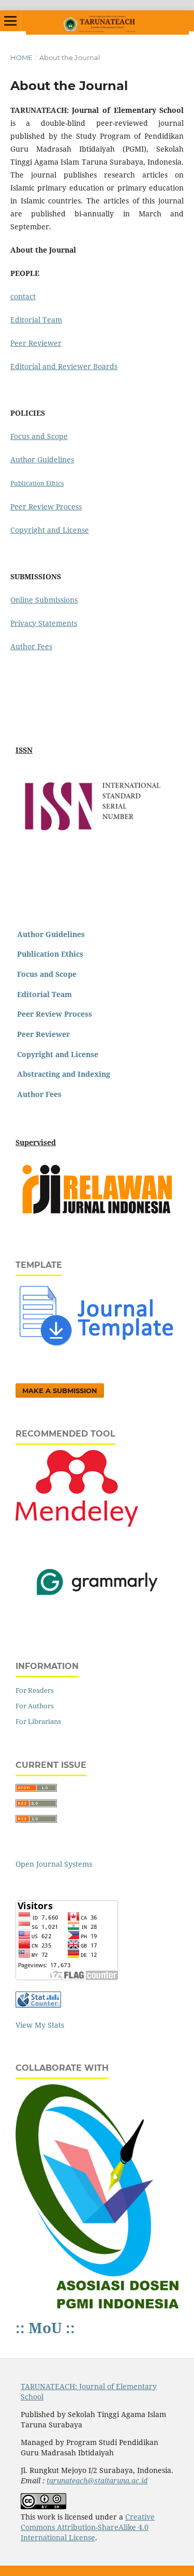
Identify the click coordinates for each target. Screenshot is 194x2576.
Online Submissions (44, 600)
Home (21, 57)
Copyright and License (50, 530)
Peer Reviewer (36, 343)
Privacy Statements (44, 623)
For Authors (35, 1706)
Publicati (24, 483)
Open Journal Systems (54, 1864)
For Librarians (38, 1721)
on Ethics (50, 483)
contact (23, 296)
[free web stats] (38, 2005)
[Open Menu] (10, 21)
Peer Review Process (46, 507)
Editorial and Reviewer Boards (64, 366)
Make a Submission (60, 1391)
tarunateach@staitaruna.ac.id (97, 2480)
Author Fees (31, 646)
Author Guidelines (42, 459)
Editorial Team (36, 320)
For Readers (35, 1690)
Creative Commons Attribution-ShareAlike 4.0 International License (88, 2527)
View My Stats (40, 2025)
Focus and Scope (39, 436)
